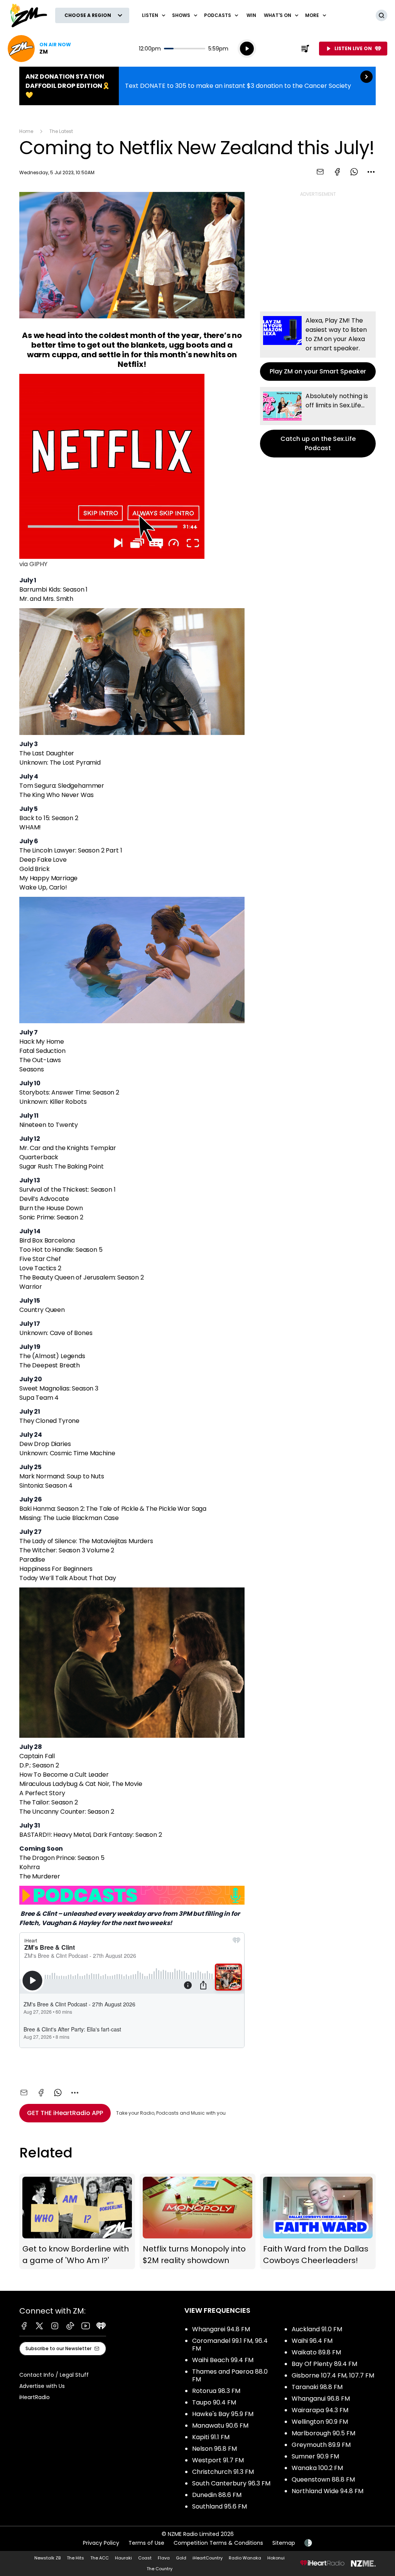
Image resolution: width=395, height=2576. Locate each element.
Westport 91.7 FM (218, 2460)
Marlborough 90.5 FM (323, 2433)
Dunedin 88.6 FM (217, 2495)
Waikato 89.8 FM (316, 2352)
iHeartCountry (208, 2558)
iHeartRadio (35, 2397)
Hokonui (276, 2558)
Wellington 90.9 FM (320, 2422)
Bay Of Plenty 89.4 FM (324, 2364)
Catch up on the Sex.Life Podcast (318, 422)
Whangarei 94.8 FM (221, 2329)
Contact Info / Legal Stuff (54, 2375)
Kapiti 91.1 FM (211, 2437)
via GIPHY (33, 564)
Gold (181, 2558)
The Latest (61, 131)
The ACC (100, 2558)
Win (251, 15)
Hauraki (123, 2558)
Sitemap (284, 2543)
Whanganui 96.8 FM (321, 2399)
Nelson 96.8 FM (214, 2449)
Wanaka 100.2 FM (317, 2468)
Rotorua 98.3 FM (216, 2391)
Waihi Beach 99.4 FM (223, 2360)
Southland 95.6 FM (219, 2506)
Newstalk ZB (47, 2558)
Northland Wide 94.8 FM (327, 2491)
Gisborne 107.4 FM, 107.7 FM (333, 2375)
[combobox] (371, 172)
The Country (160, 2569)
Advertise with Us (42, 2386)
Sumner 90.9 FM (315, 2456)
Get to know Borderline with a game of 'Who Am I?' (77, 2221)
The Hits (75, 2558)
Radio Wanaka (245, 2558)
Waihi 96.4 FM (312, 2341)
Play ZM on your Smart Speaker (318, 346)
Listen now (39, 49)
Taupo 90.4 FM (214, 2402)
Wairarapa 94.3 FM (320, 2410)
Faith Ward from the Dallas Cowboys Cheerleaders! (318, 2221)
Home (26, 131)
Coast (145, 2558)
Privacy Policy (101, 2543)
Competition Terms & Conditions (218, 2543)
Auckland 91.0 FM (317, 2329)
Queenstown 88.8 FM (323, 2479)
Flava (164, 2558)
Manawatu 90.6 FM (220, 2426)
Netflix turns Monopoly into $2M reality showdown (197, 2221)
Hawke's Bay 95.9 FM (223, 2414)
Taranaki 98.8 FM (317, 2387)
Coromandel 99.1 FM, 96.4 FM (230, 2345)
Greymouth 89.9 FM (321, 2445)
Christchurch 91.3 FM (223, 2472)
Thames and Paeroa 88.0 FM (230, 2375)
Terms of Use (146, 2543)
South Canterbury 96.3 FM (231, 2483)
